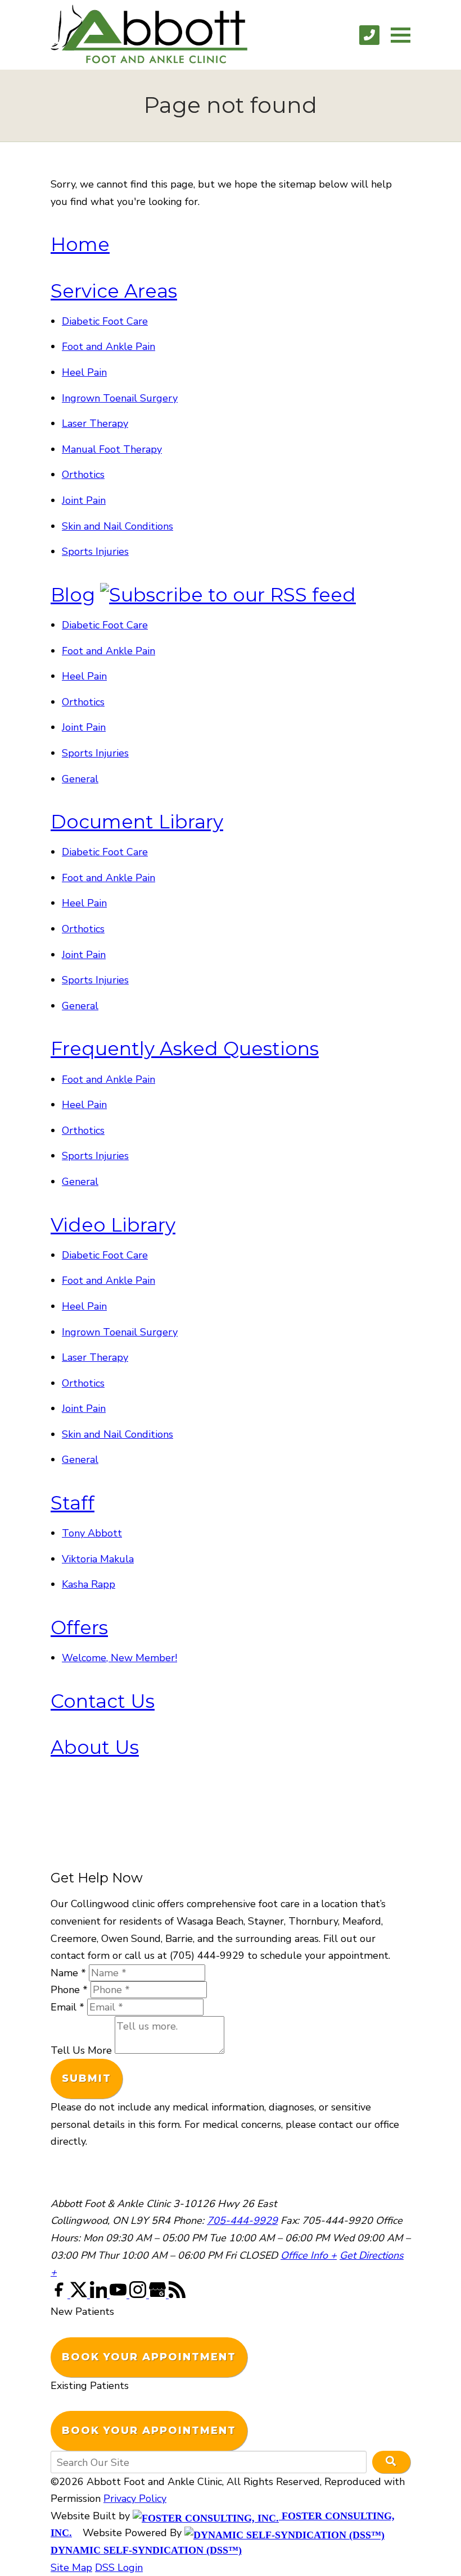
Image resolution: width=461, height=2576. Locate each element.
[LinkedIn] (100, 2295)
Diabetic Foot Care (105, 321)
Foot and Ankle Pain (109, 346)
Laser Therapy (95, 423)
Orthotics (83, 475)
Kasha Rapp (89, 1584)
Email (67, 2007)
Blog (73, 595)
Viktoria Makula (98, 1559)
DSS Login (119, 2568)
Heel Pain (84, 372)
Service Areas (114, 291)
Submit (87, 2078)
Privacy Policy (135, 2499)
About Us (95, 1747)
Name (68, 1973)
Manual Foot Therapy (112, 449)
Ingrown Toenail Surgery (120, 398)
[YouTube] (119, 2295)
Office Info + (309, 2255)
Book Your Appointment (149, 2357)
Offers (79, 1627)
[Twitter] (80, 2295)
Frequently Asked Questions (185, 1048)
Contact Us (103, 1701)
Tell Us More (81, 2050)
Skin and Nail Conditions (117, 526)
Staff (73, 1503)
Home (80, 244)
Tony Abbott (92, 1533)
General (80, 779)
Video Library (113, 1225)
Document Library (137, 822)
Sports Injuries (95, 551)
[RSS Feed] (177, 2295)
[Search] (391, 2462)
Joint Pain (84, 500)
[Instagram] (139, 2295)
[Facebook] (60, 2295)
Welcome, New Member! (119, 1658)
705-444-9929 (242, 2221)
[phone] (369, 35)
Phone (69, 1990)
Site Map (71, 2568)
